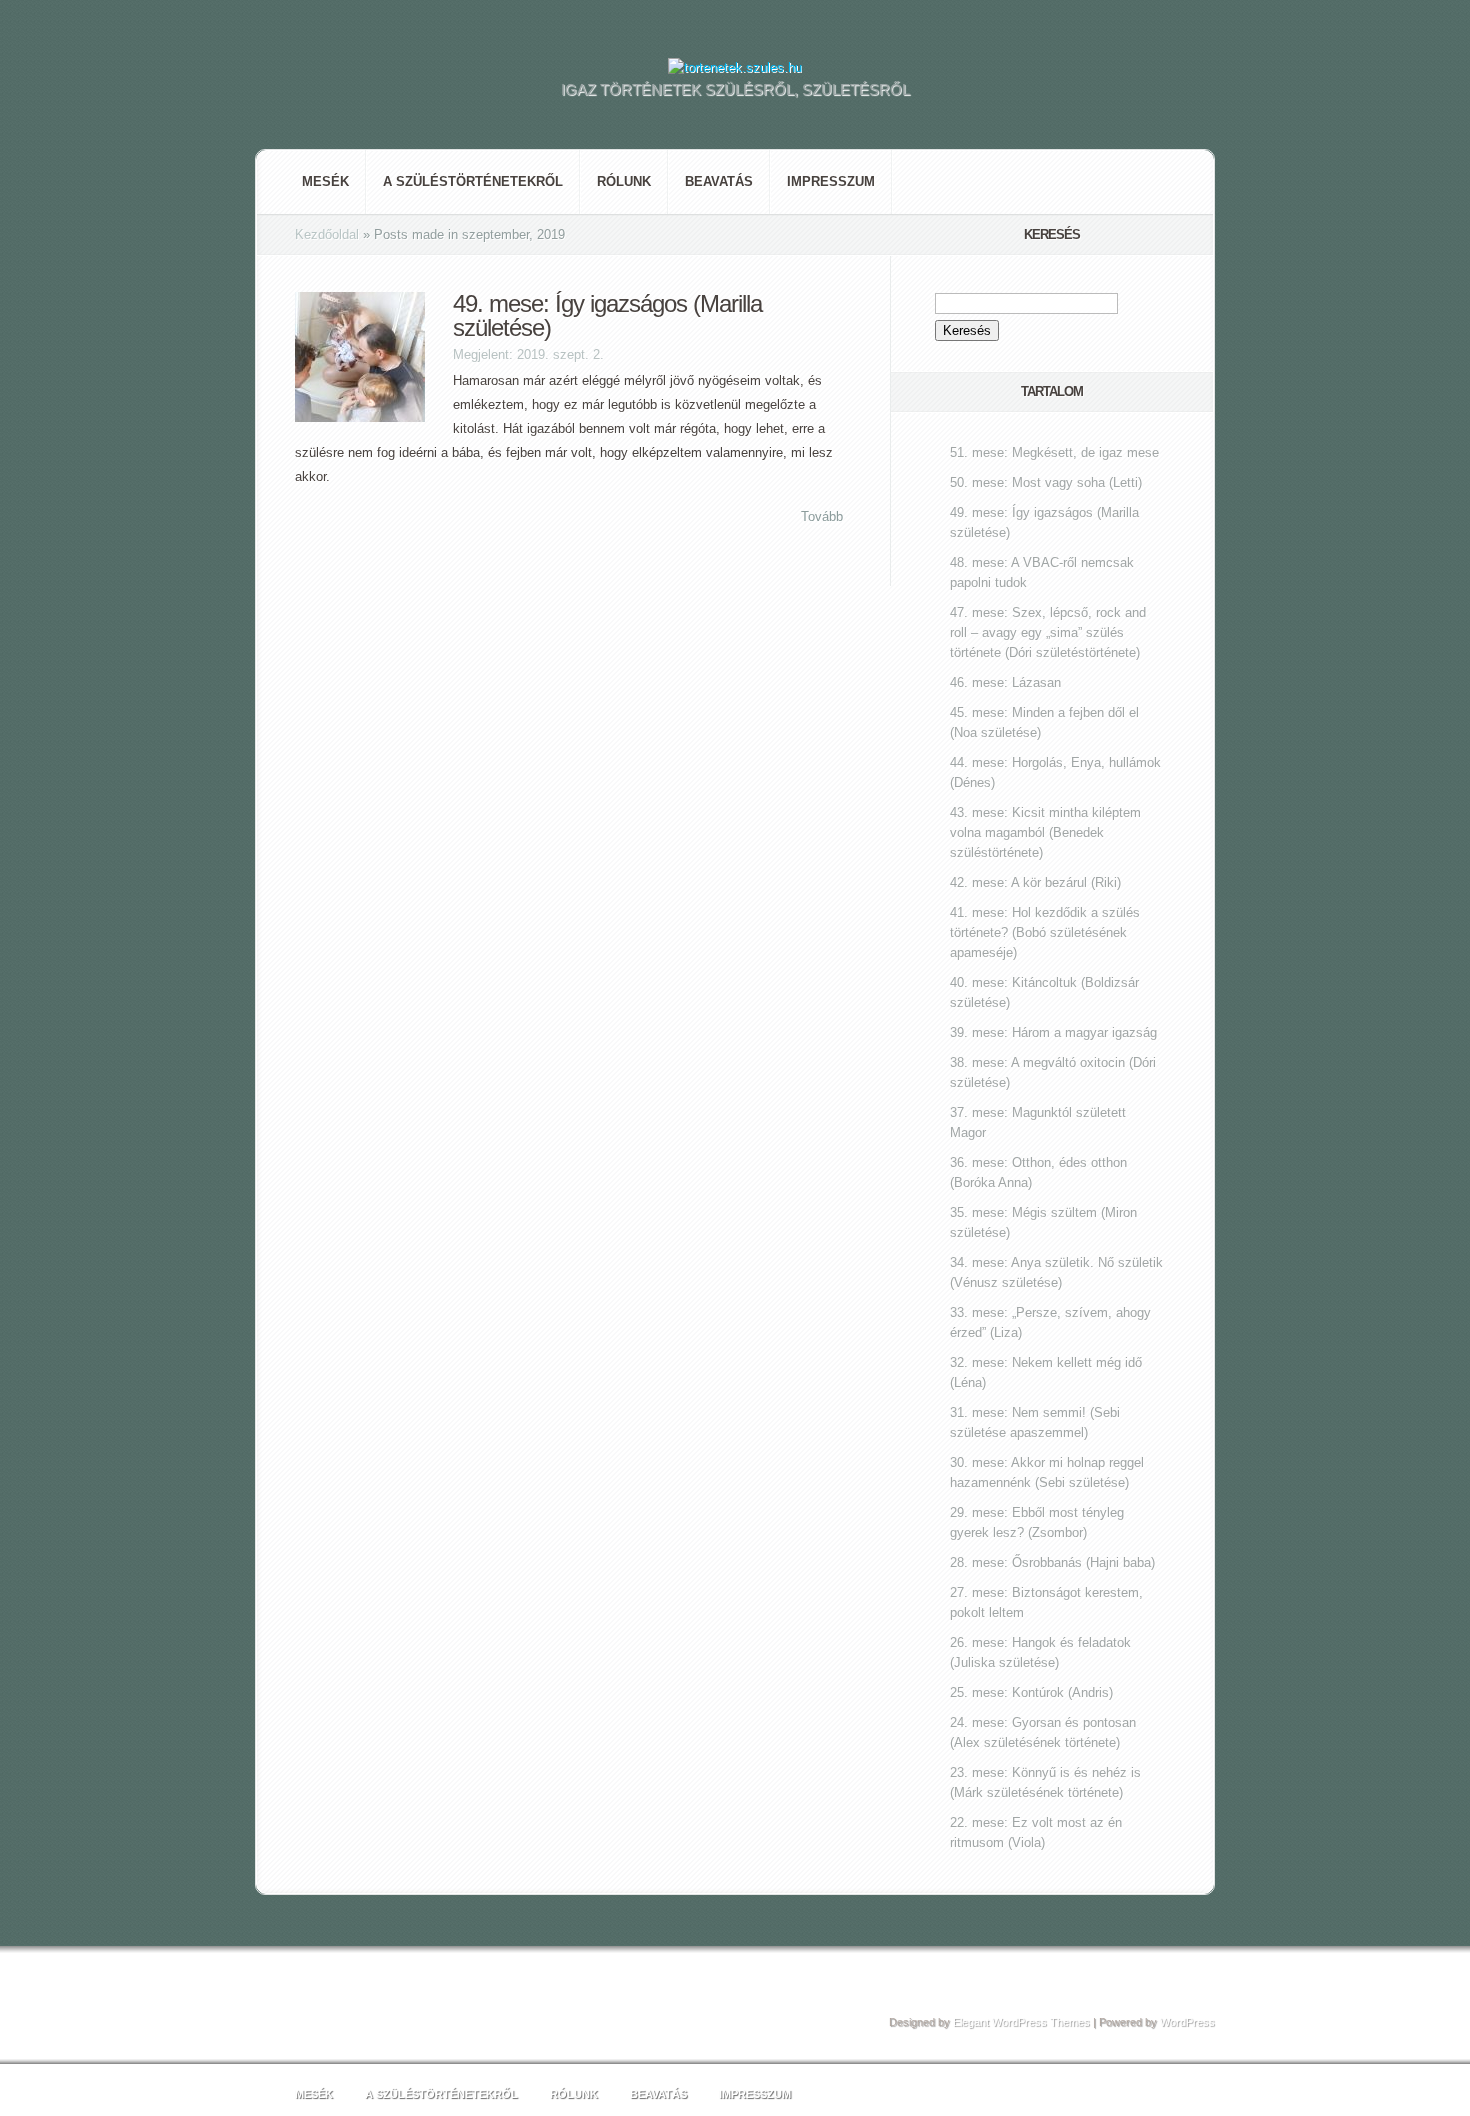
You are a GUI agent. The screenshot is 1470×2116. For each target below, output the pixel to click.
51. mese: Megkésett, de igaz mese (1054, 452)
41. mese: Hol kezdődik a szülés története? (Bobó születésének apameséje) (1045, 932)
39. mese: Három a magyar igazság (1053, 1032)
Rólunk (624, 181)
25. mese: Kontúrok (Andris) (1031, 1692)
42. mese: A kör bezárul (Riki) (1035, 882)
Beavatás (719, 181)
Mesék (325, 181)
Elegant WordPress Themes (1021, 2022)
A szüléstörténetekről (473, 181)
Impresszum (831, 181)
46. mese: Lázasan (1005, 682)
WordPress (1187, 2022)
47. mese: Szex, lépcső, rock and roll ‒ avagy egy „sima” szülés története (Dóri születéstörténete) (1048, 632)
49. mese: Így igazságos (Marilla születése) (607, 315)
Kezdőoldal (327, 234)
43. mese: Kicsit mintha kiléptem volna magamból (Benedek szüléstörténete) (1045, 832)
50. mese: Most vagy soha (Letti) (1046, 482)
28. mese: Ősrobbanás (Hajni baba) (1052, 1562)
